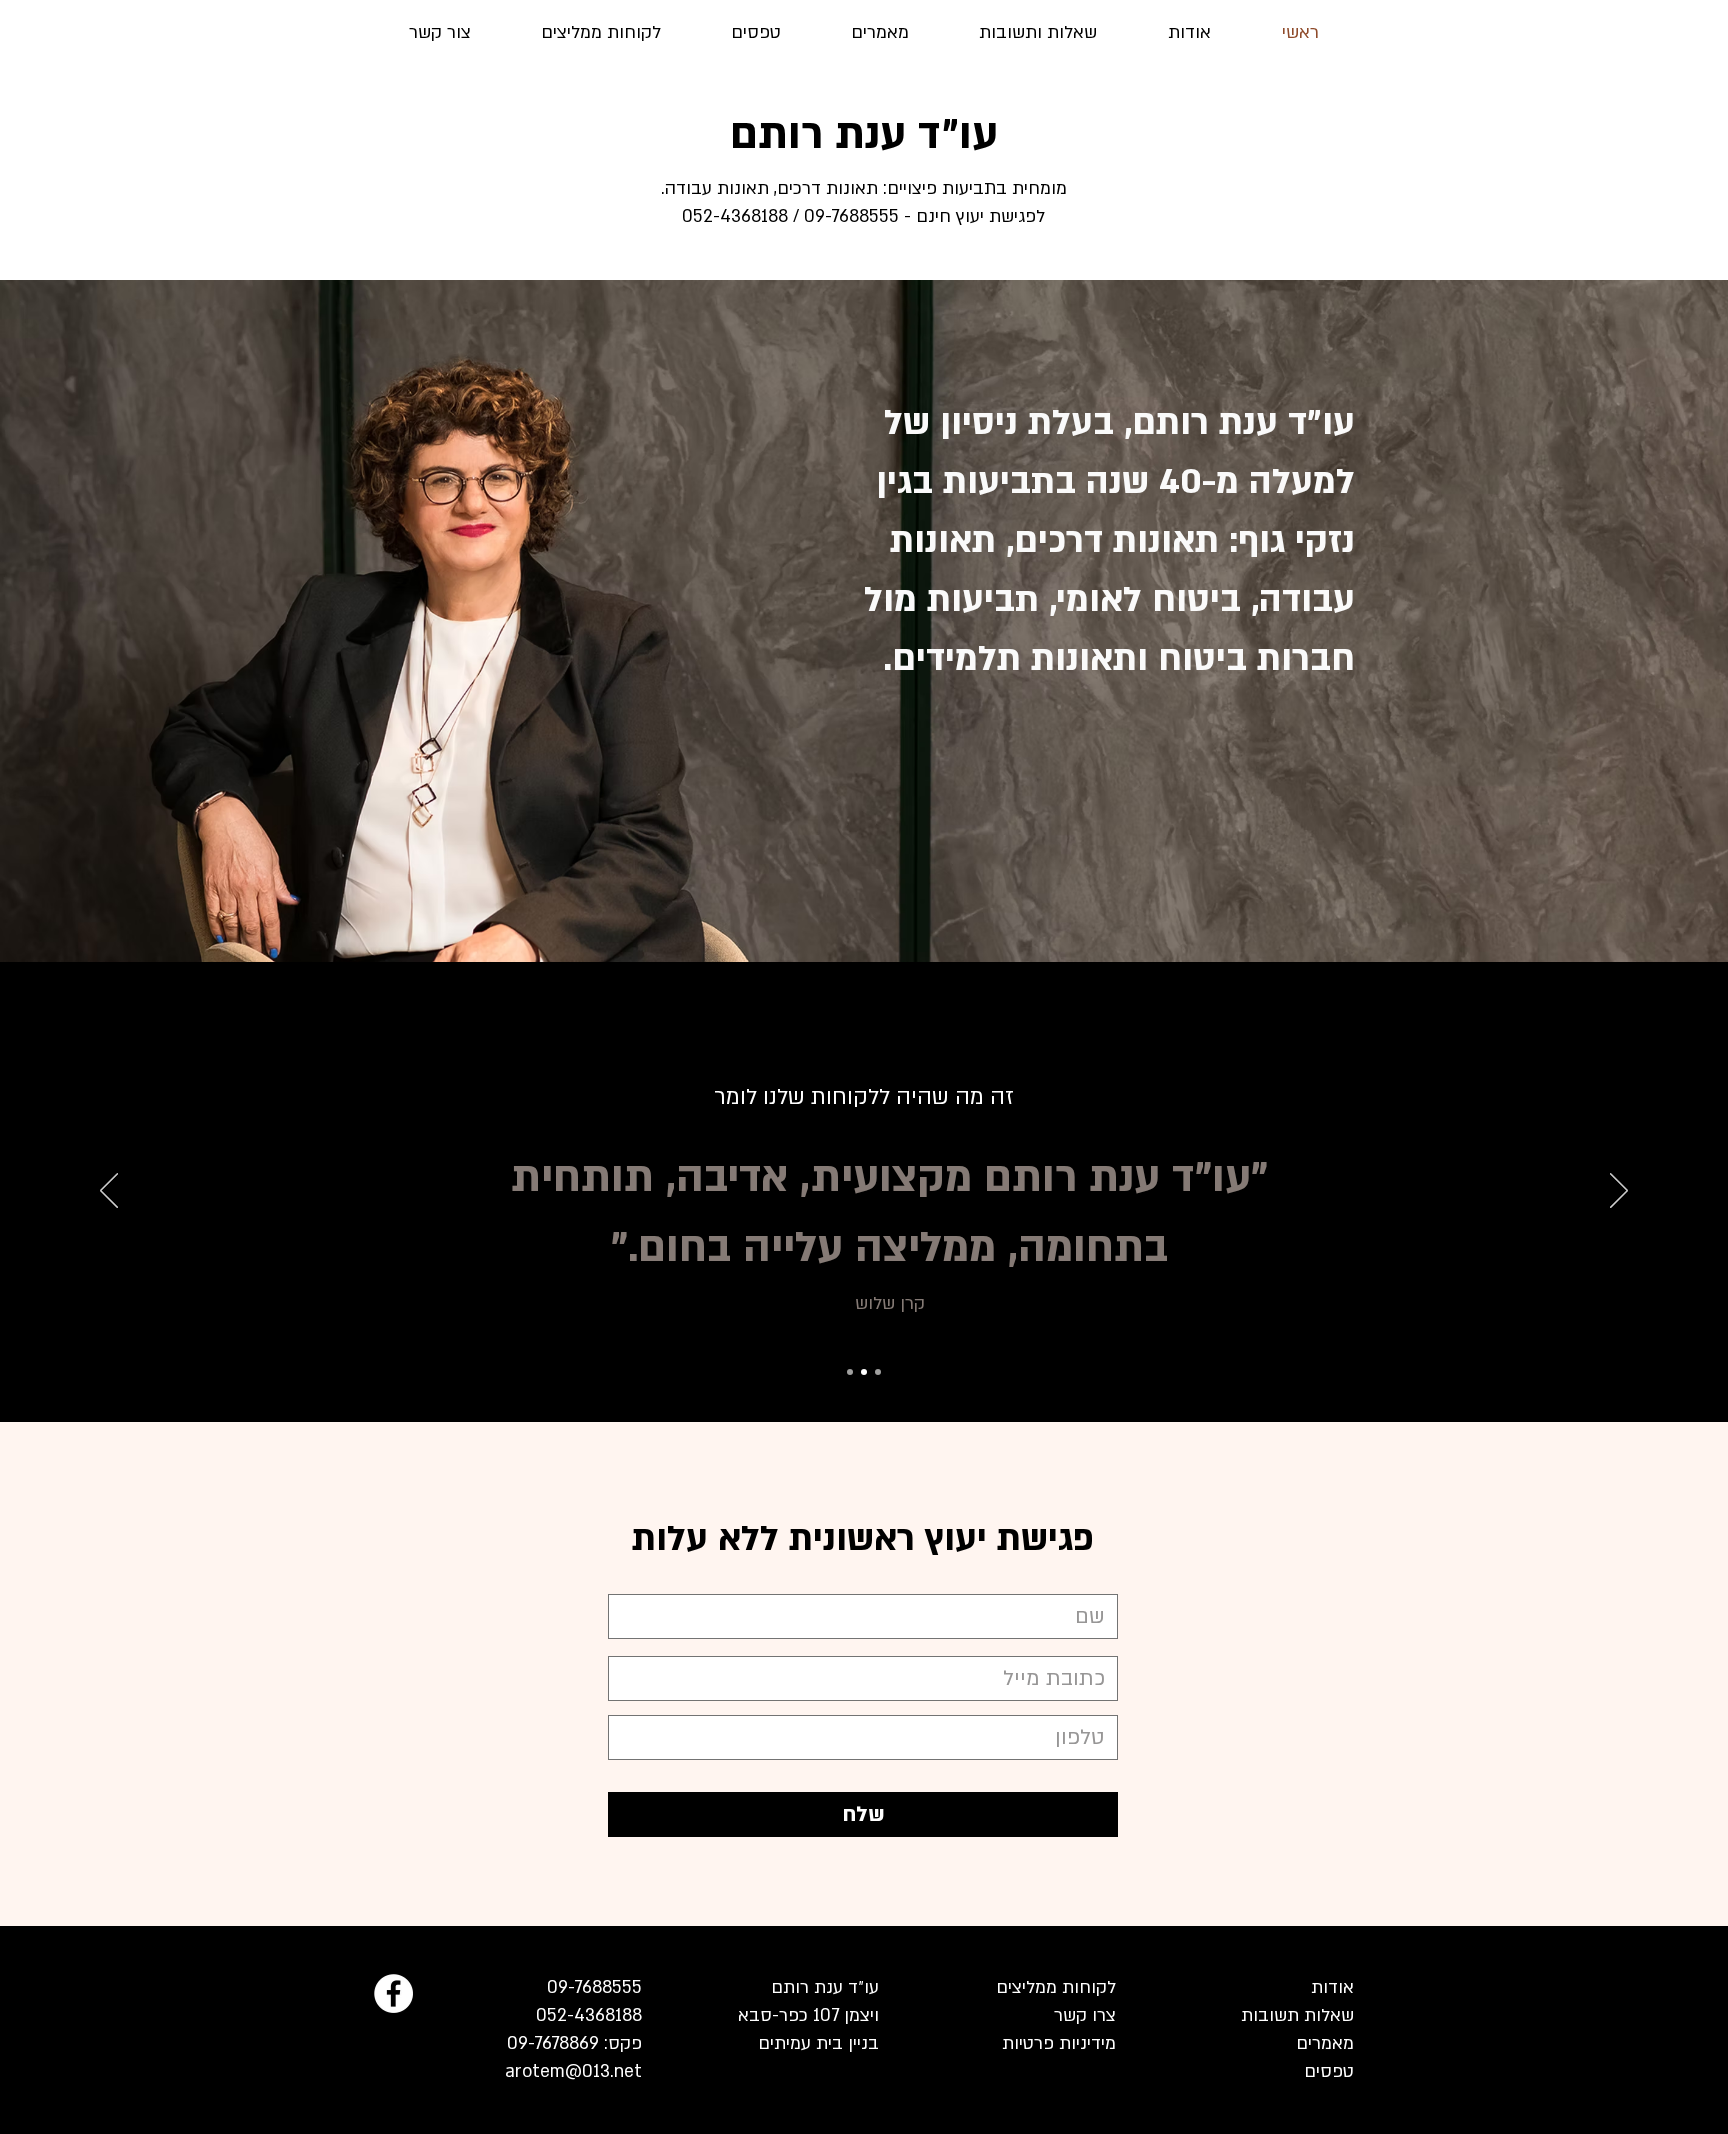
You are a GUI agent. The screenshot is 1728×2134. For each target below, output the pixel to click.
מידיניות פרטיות (1059, 2043)
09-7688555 (592, 1987)
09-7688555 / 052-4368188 (790, 216)
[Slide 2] (864, 1372)
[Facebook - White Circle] (393, 1993)
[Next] (1619, 1192)
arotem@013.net (573, 2071)
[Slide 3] (878, 1372)
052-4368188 (589, 2015)
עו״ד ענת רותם (864, 134)
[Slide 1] (850, 1372)
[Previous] (109, 1192)
